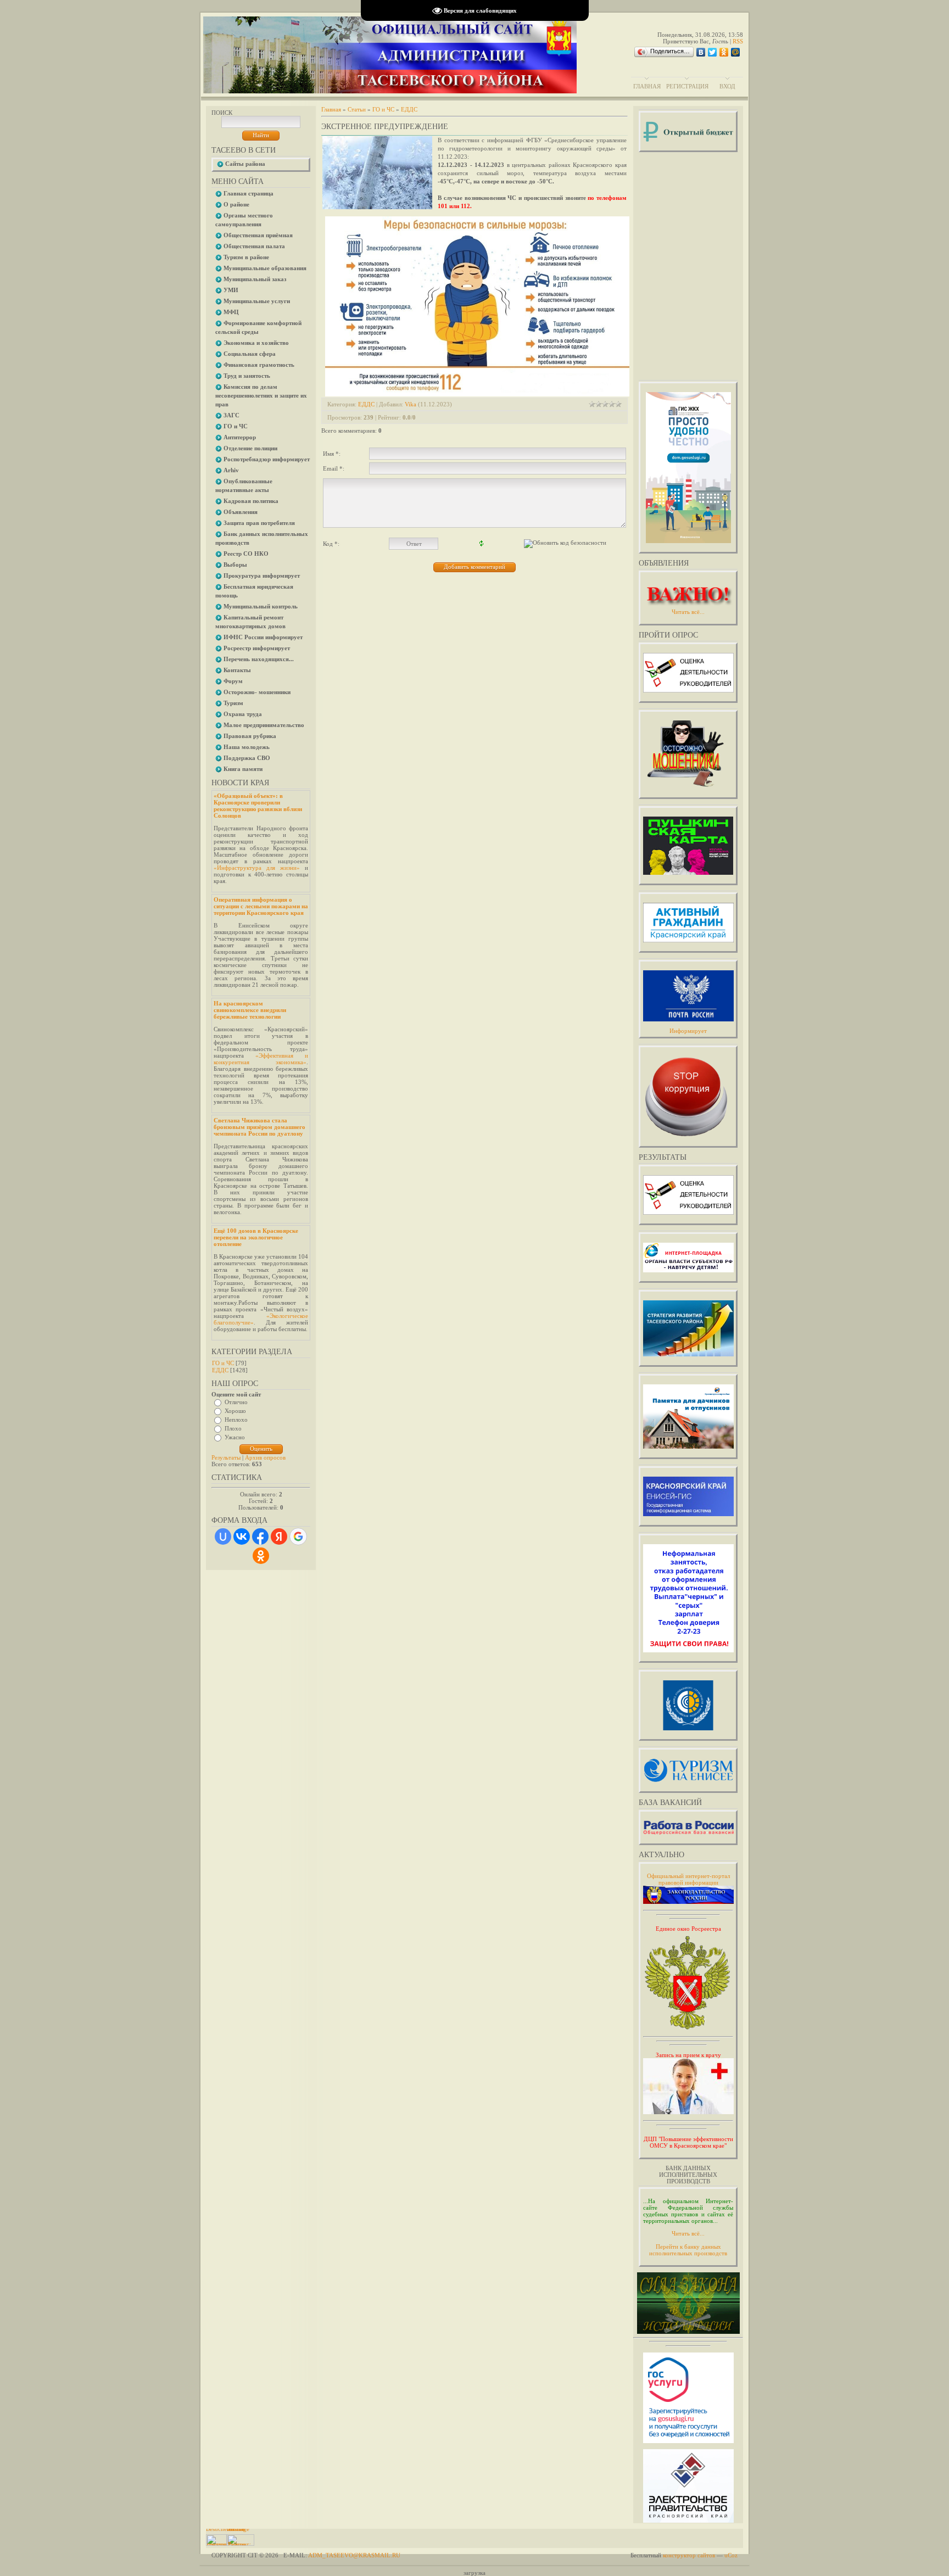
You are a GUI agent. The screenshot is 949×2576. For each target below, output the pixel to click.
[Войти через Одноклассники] (261, 1556)
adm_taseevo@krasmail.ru (354, 2555)
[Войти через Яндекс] (279, 1536)
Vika (411, 404)
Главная (647, 86)
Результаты (226, 1457)
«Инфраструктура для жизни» (257, 868)
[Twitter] (713, 52)
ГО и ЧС (223, 1363)
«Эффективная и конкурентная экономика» (261, 1059)
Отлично (236, 1402)
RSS (738, 41)
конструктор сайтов (689, 2555)
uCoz (731, 2555)
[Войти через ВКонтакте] (242, 1536)
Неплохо (236, 1420)
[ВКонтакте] (701, 52)
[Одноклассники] (724, 52)
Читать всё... (688, 2233)
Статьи (357, 109)
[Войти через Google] (298, 1536)
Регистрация (687, 86)
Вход (727, 86)
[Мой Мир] (736, 52)
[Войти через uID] (223, 1536)
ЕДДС (220, 1370)
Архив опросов (265, 1457)
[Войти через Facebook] (260, 1536)
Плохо (233, 1428)
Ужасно (235, 1437)
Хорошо (235, 1411)
